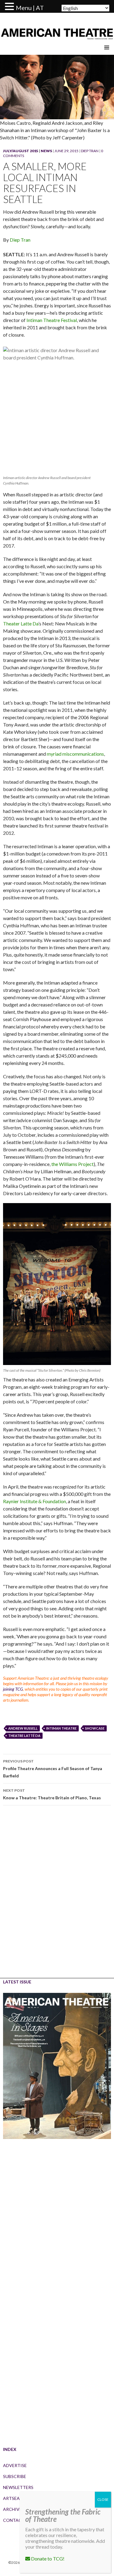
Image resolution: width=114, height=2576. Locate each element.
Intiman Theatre (61, 1728)
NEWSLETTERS (18, 2487)
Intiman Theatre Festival (52, 320)
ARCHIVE (12, 2509)
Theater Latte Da (21, 623)
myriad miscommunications (75, 754)
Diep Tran (90, 151)
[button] (10, 7)
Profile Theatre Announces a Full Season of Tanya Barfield (53, 1769)
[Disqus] (57, 1896)
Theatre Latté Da (24, 1736)
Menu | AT (30, 8)
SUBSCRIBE (15, 2476)
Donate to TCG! (47, 2558)
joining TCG (13, 1689)
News (46, 151)
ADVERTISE (15, 2465)
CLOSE (103, 2499)
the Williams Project (73, 1164)
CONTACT (14, 2520)
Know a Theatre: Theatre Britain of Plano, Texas (52, 1794)
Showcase (95, 1728)
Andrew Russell (23, 1728)
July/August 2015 (21, 151)
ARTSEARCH (16, 2498)
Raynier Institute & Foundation (35, 1501)
